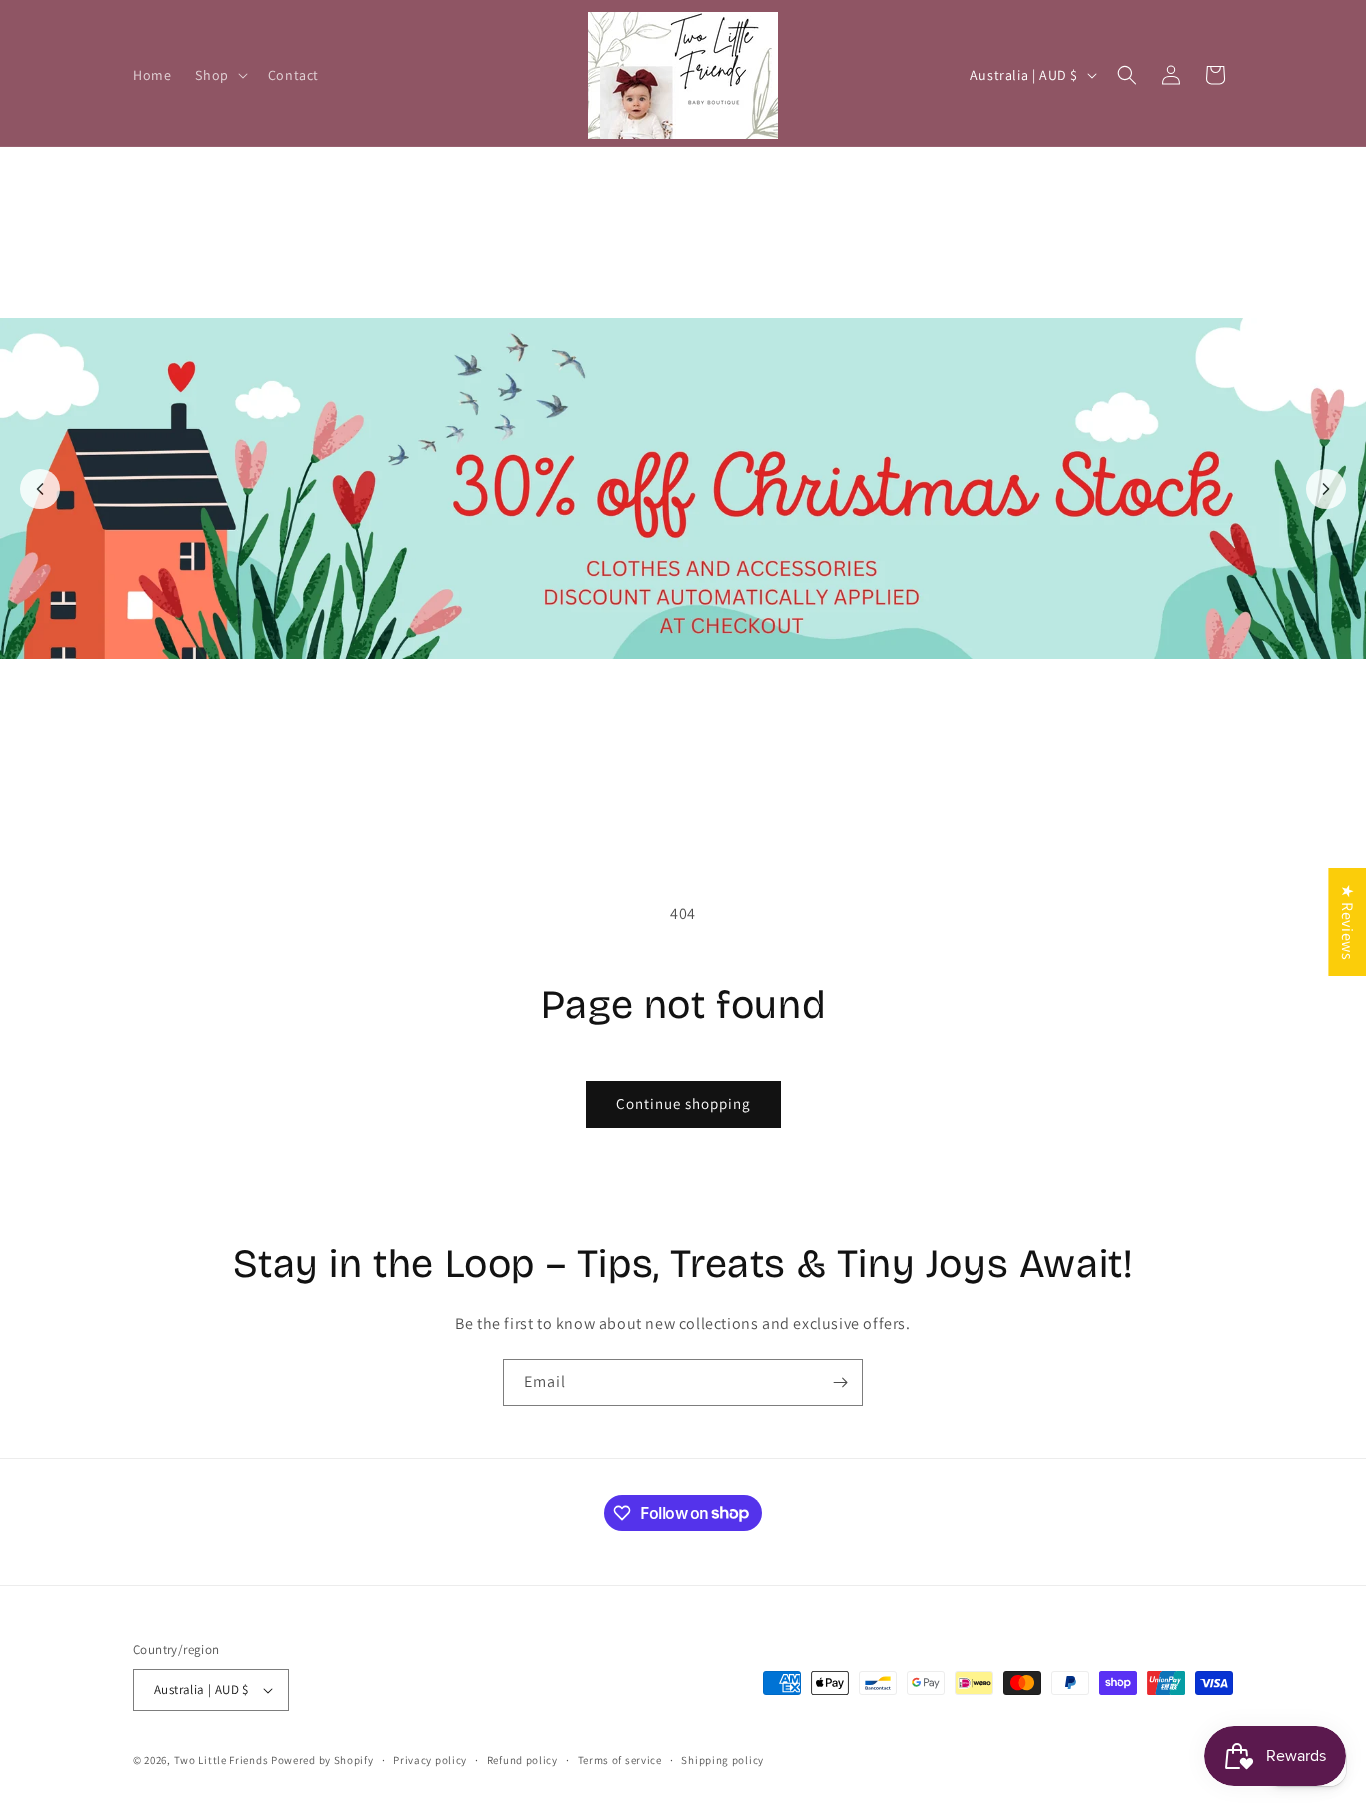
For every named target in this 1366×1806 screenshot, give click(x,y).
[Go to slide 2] (694, 804)
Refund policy (522, 1760)
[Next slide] (1326, 489)
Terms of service (620, 1760)
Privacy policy (430, 1760)
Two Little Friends (221, 1760)
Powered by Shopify (322, 1760)
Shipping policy (722, 1760)
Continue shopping (683, 1103)
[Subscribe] (840, 1382)
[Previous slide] (40, 489)
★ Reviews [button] (1347, 922)
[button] (219, 75)
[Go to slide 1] (672, 804)
